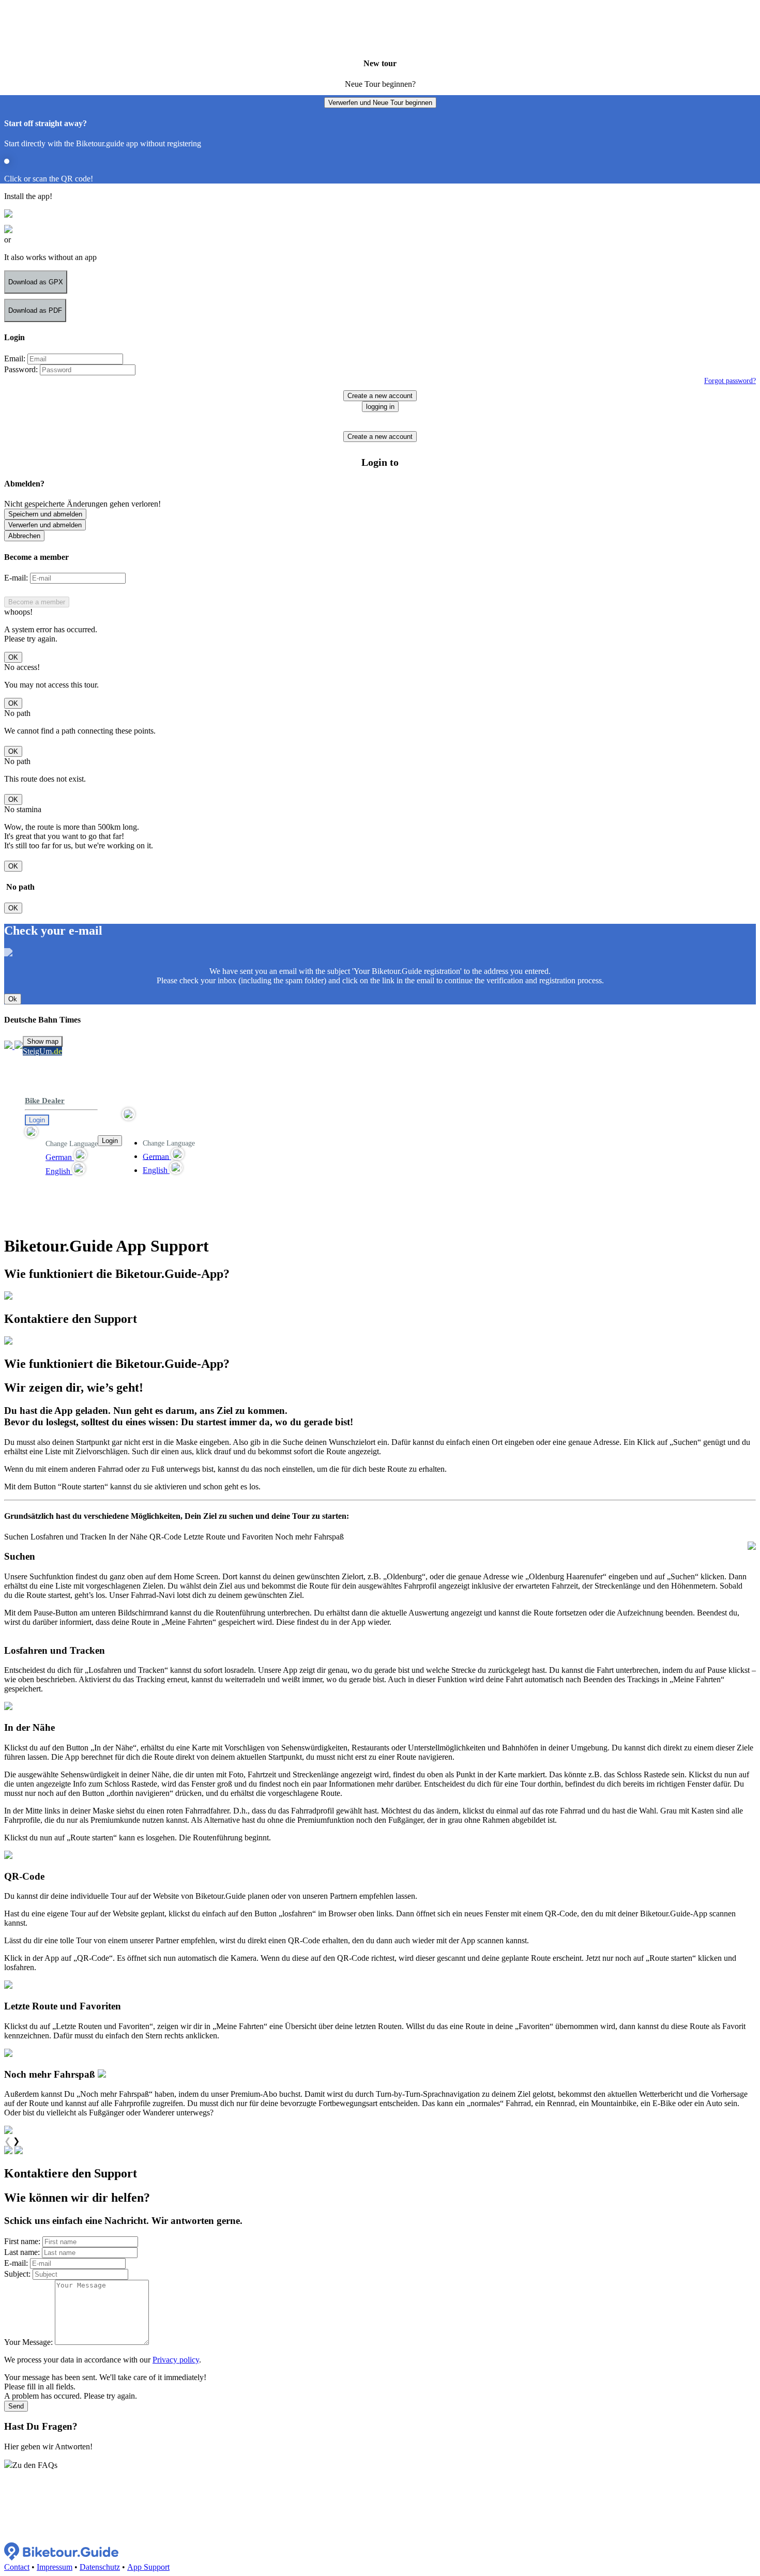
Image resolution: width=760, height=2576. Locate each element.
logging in (380, 407)
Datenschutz (100, 2567)
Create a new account (380, 396)
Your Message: (28, 2342)
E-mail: (16, 578)
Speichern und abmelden (45, 514)
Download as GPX (36, 282)
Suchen (16, 1537)
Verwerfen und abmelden (45, 525)
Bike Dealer (45, 1101)
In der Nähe (128, 1537)
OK (13, 657)
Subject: (17, 2274)
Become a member (37, 602)
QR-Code (165, 1537)
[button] (61, 1132)
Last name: (22, 2252)
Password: (21, 369)
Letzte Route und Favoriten (228, 1537)
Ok (13, 999)
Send (16, 2406)
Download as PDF (35, 310)
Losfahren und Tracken (69, 1537)
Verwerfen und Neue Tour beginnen (380, 103)
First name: (22, 2241)
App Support (148, 2567)
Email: (15, 359)
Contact (17, 2567)
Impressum (55, 2567)
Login (37, 1120)
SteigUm (42, 1051)
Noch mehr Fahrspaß (309, 1537)
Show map (43, 1041)
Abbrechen (24, 536)
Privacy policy (176, 2360)
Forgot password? (730, 380)
